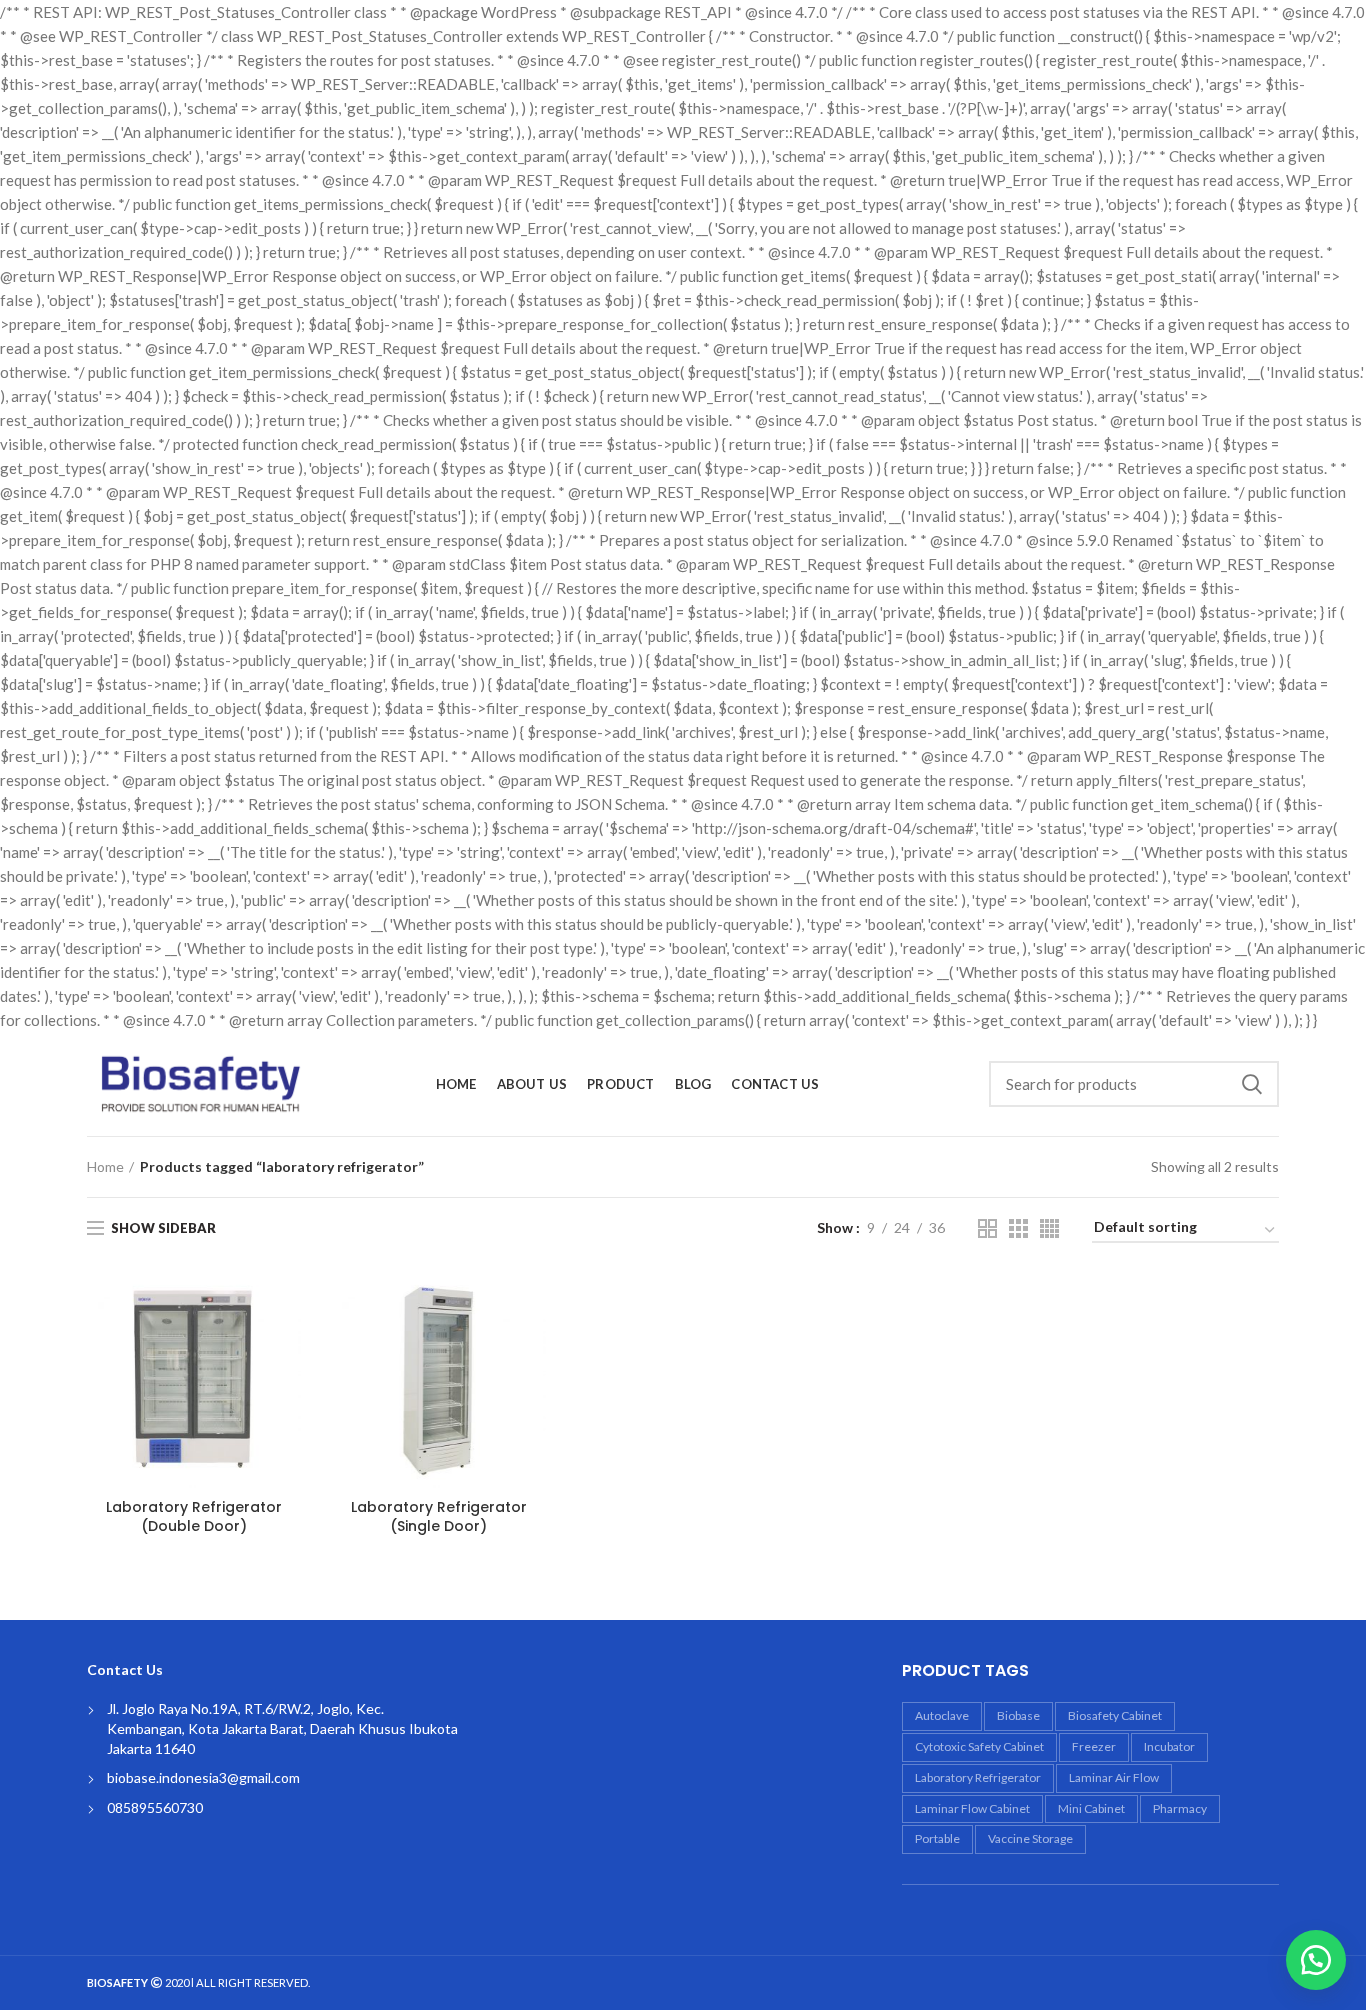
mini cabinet (1091, 1808)
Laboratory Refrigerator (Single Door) (439, 1516)
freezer (1094, 1746)
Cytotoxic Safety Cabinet (979, 1746)
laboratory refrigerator (978, 1777)
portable (937, 1838)
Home (105, 1166)
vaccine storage (1030, 1838)
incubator (1169, 1746)
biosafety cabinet (1115, 1715)
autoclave (942, 1715)
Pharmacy (1180, 1808)
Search (1252, 1084)
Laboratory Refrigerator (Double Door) (194, 1516)
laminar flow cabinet (972, 1808)
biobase (1018, 1715)
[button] (1316, 1960)
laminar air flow (1114, 1777)
